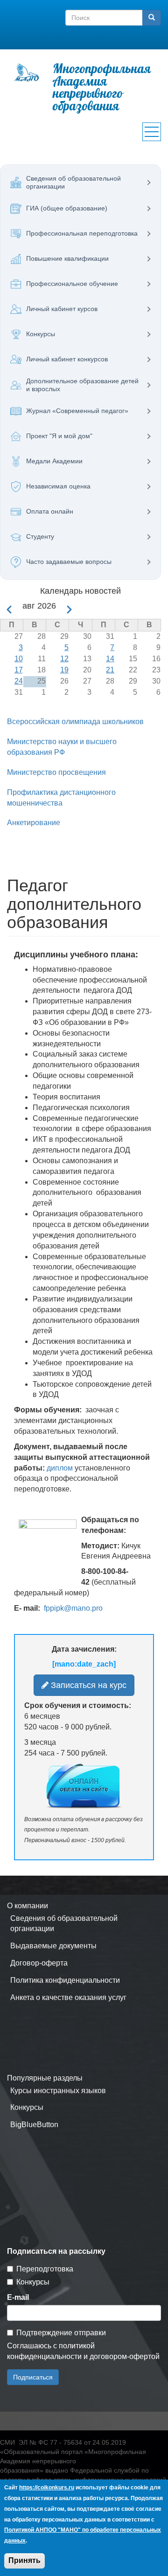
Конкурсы (27, 2107)
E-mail (18, 2297)
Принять (24, 2560)
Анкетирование (34, 823)
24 (19, 681)
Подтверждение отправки (61, 2333)
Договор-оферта (39, 1963)
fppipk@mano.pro (73, 1608)
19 (64, 670)
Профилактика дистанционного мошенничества (61, 798)
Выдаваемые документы (53, 1946)
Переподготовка (45, 2269)
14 (110, 659)
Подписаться (33, 2377)
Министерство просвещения (56, 772)
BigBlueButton (34, 2125)
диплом (60, 1468)
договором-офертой (125, 2356)
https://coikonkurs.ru (47, 2488)
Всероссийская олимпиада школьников (75, 722)
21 (110, 670)
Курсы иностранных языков (58, 2091)
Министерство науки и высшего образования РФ (62, 747)
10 (19, 659)
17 (19, 670)
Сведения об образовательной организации (64, 1924)
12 (64, 659)
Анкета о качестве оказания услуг (68, 1997)
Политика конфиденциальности (65, 1980)
